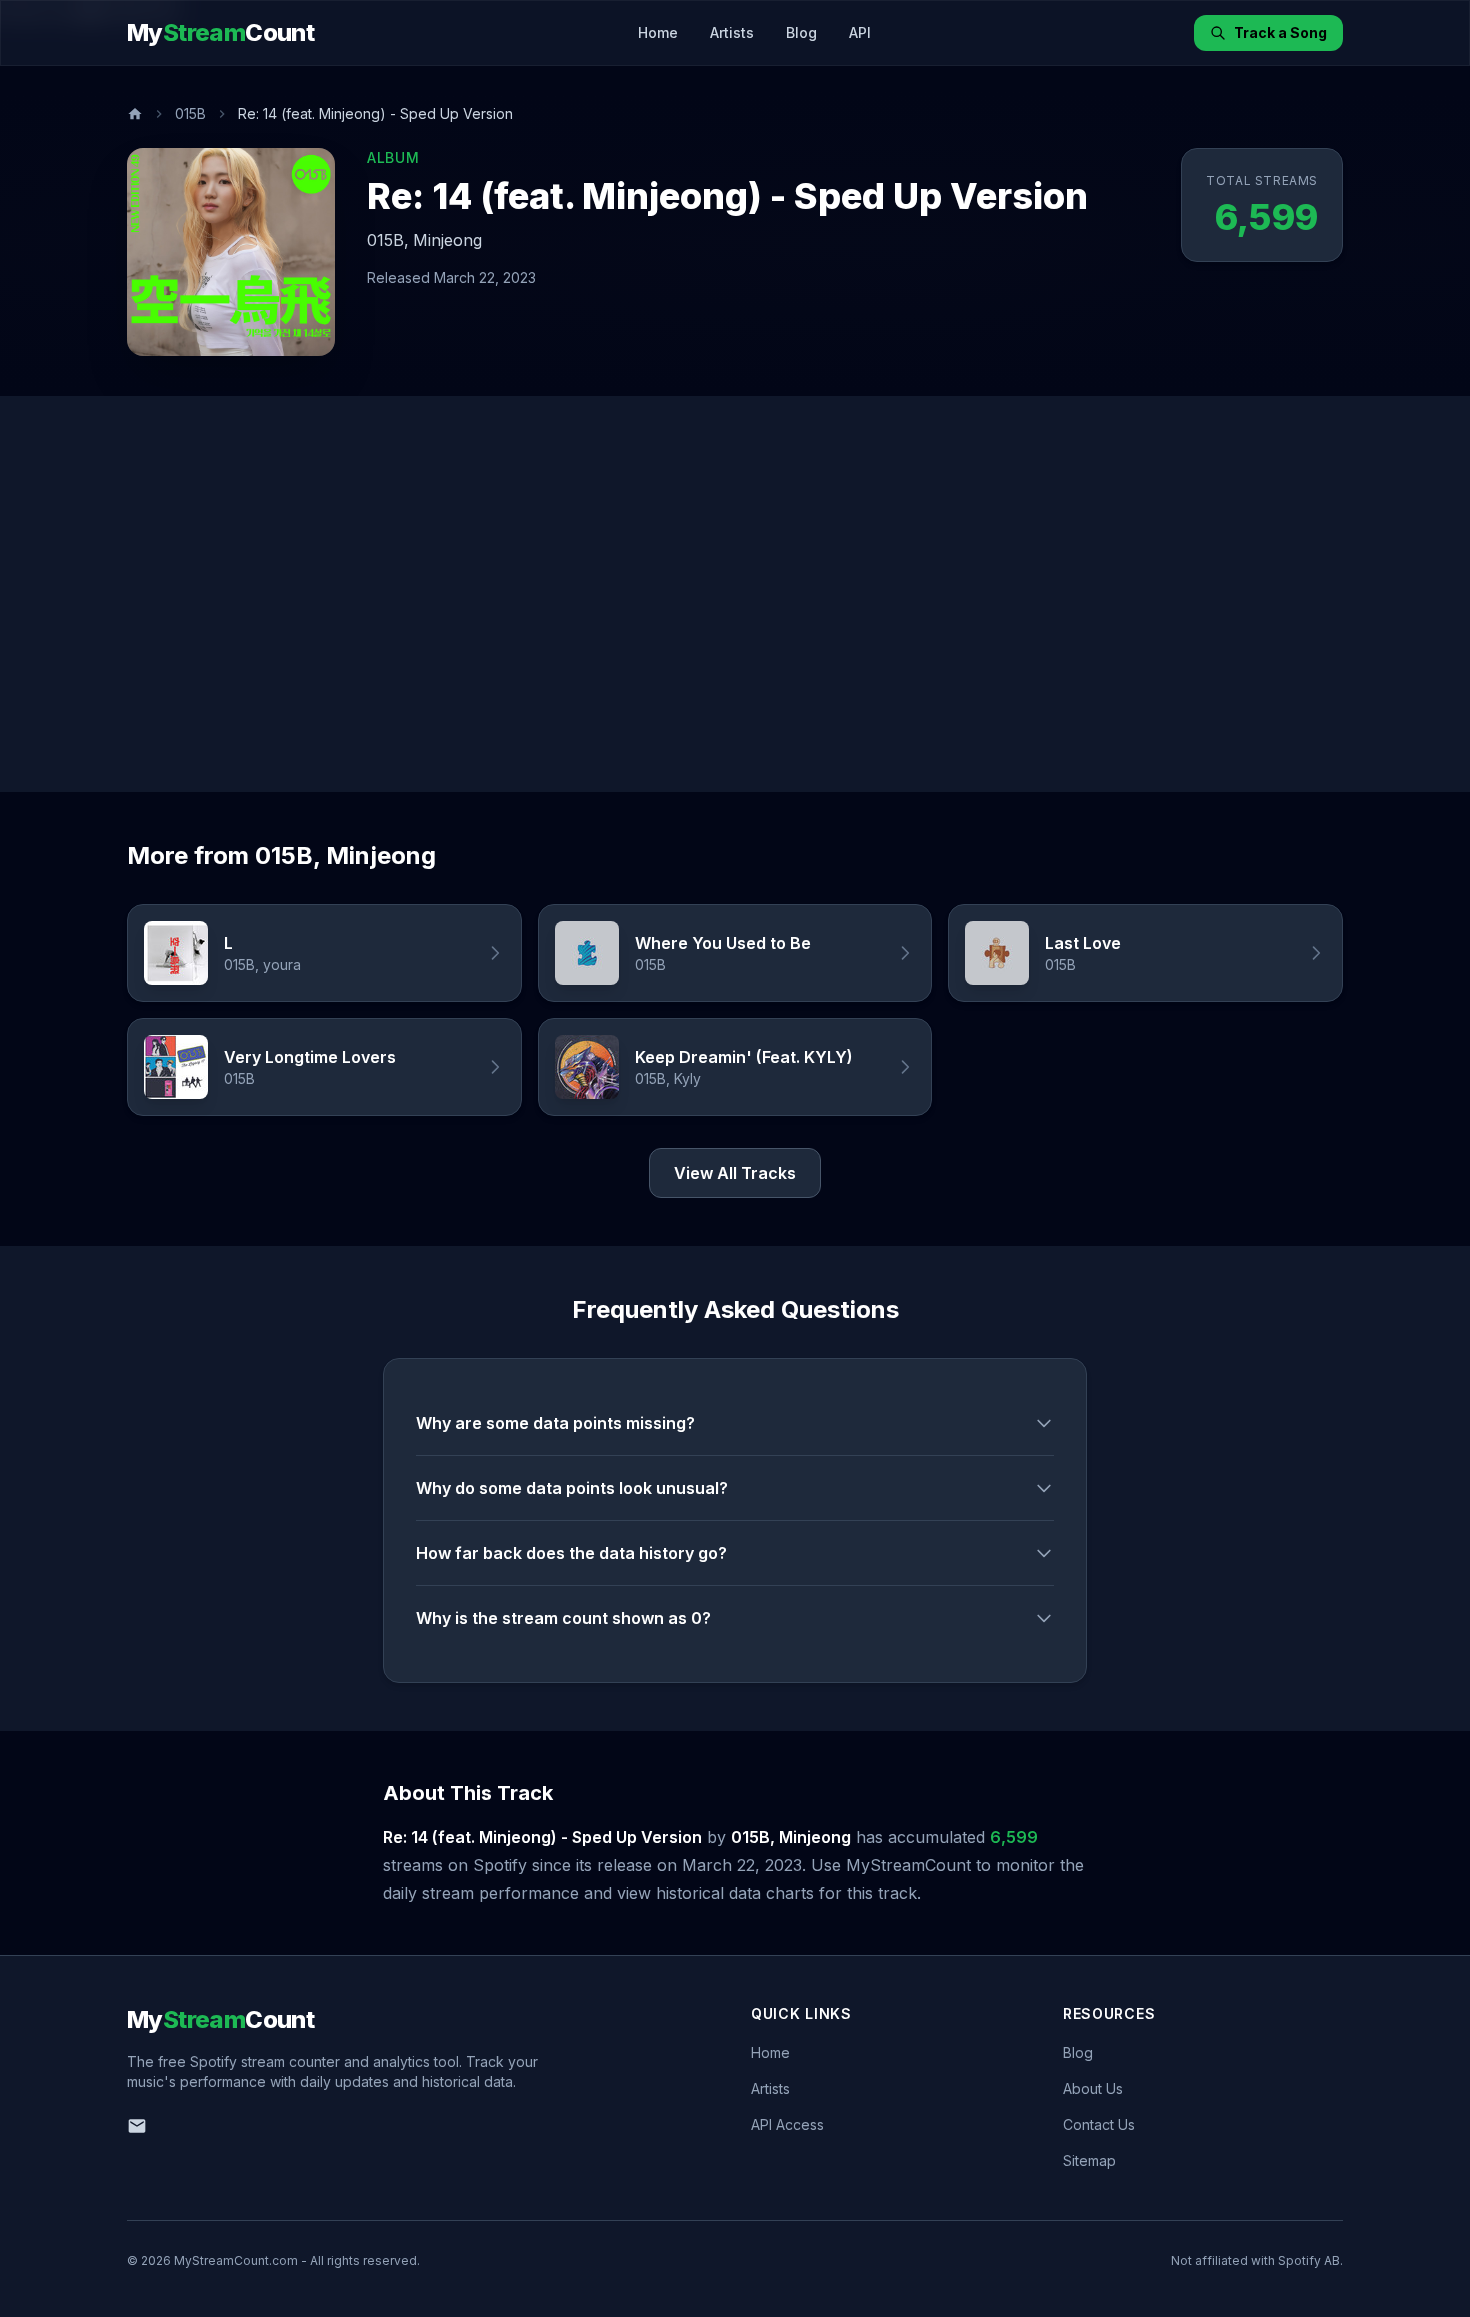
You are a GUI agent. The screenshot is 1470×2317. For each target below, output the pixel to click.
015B (190, 113)
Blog (801, 32)
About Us (1093, 2088)
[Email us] (137, 2126)
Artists (732, 32)
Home (658, 32)
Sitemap (1089, 2160)
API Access (787, 2124)
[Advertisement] (735, 594)
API (860, 32)
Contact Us (1099, 2124)
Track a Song (1280, 32)
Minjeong (447, 240)
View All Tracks (735, 1173)
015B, (388, 240)
